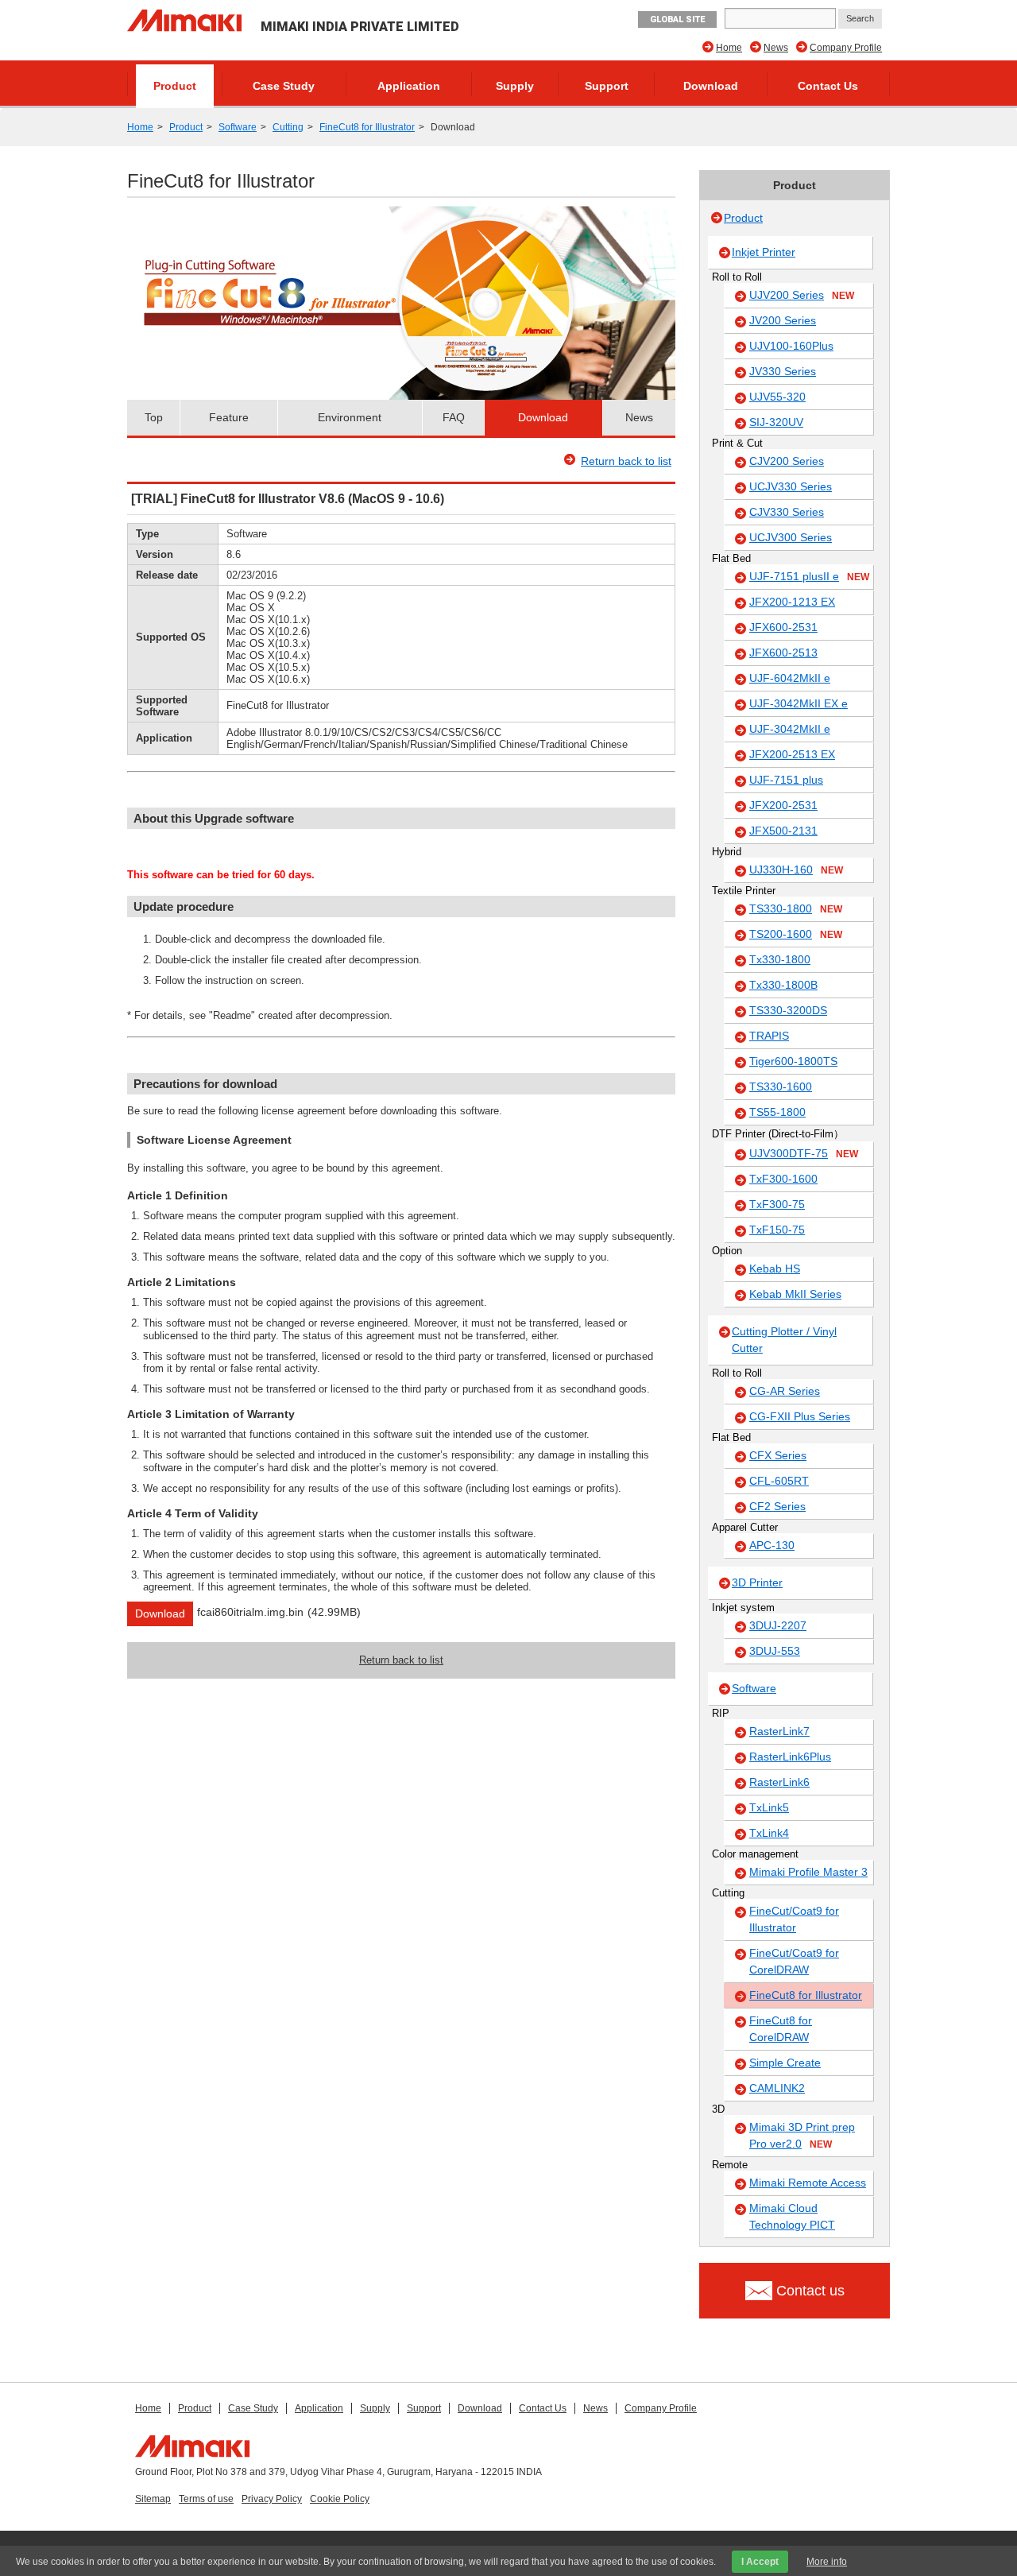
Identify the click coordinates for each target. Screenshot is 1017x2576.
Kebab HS (775, 1269)
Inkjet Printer (764, 252)
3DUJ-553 (775, 1651)
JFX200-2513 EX (792, 754)
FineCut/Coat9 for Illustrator (794, 1919)
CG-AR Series (785, 1391)
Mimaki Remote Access (808, 2183)
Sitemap (153, 2499)
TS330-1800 (796, 908)
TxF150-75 (777, 1230)
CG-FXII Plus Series (800, 1416)
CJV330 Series (787, 512)
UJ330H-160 (796, 870)
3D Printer (757, 1582)
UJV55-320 (777, 397)
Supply (515, 86)
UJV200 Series (802, 295)
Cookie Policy (340, 2499)
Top (154, 417)
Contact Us (828, 86)
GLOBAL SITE (677, 19)
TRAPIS (769, 1036)
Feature (229, 417)
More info (827, 2562)
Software (238, 127)
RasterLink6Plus (790, 1757)
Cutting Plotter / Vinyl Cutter (784, 1340)
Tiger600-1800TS (793, 1061)
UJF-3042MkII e (790, 729)
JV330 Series (783, 371)
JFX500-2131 (783, 831)
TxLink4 (769, 1833)
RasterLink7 (779, 1731)
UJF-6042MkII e (790, 678)
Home (729, 48)
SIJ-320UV (776, 422)
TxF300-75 (777, 1204)
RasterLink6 (779, 1782)
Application (409, 86)
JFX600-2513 (783, 653)
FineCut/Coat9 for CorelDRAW (794, 1961)
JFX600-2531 (783, 627)
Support (607, 86)
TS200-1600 (796, 934)
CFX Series (778, 1455)
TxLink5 (769, 1807)
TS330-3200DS (788, 1010)
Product (175, 86)
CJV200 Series (787, 461)
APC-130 (772, 1545)
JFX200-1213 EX (792, 602)
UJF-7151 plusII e (809, 576)
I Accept (760, 2562)
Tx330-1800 (780, 959)
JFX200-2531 (783, 805)
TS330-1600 (781, 1087)
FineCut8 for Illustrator (367, 127)
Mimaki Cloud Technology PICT (792, 2216)
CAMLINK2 (777, 2088)
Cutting (288, 127)
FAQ (454, 417)
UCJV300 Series (791, 537)
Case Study (284, 86)
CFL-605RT (779, 1481)
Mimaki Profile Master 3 (808, 1872)
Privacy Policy (272, 2499)
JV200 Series (783, 320)
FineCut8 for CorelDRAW (781, 2029)
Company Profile (846, 48)
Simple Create (785, 2063)
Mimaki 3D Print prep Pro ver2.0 (802, 2135)
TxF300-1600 (783, 1179)
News (776, 48)
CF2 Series (777, 1506)
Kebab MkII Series (795, 1294)
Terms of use (206, 2499)
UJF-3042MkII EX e (799, 703)
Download (711, 86)
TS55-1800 (777, 1112)
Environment (350, 417)
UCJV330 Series (791, 486)
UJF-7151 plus (786, 780)
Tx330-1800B (783, 985)
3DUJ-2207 (778, 1625)
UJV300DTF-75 (804, 1153)
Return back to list (626, 461)
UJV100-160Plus (791, 346)
